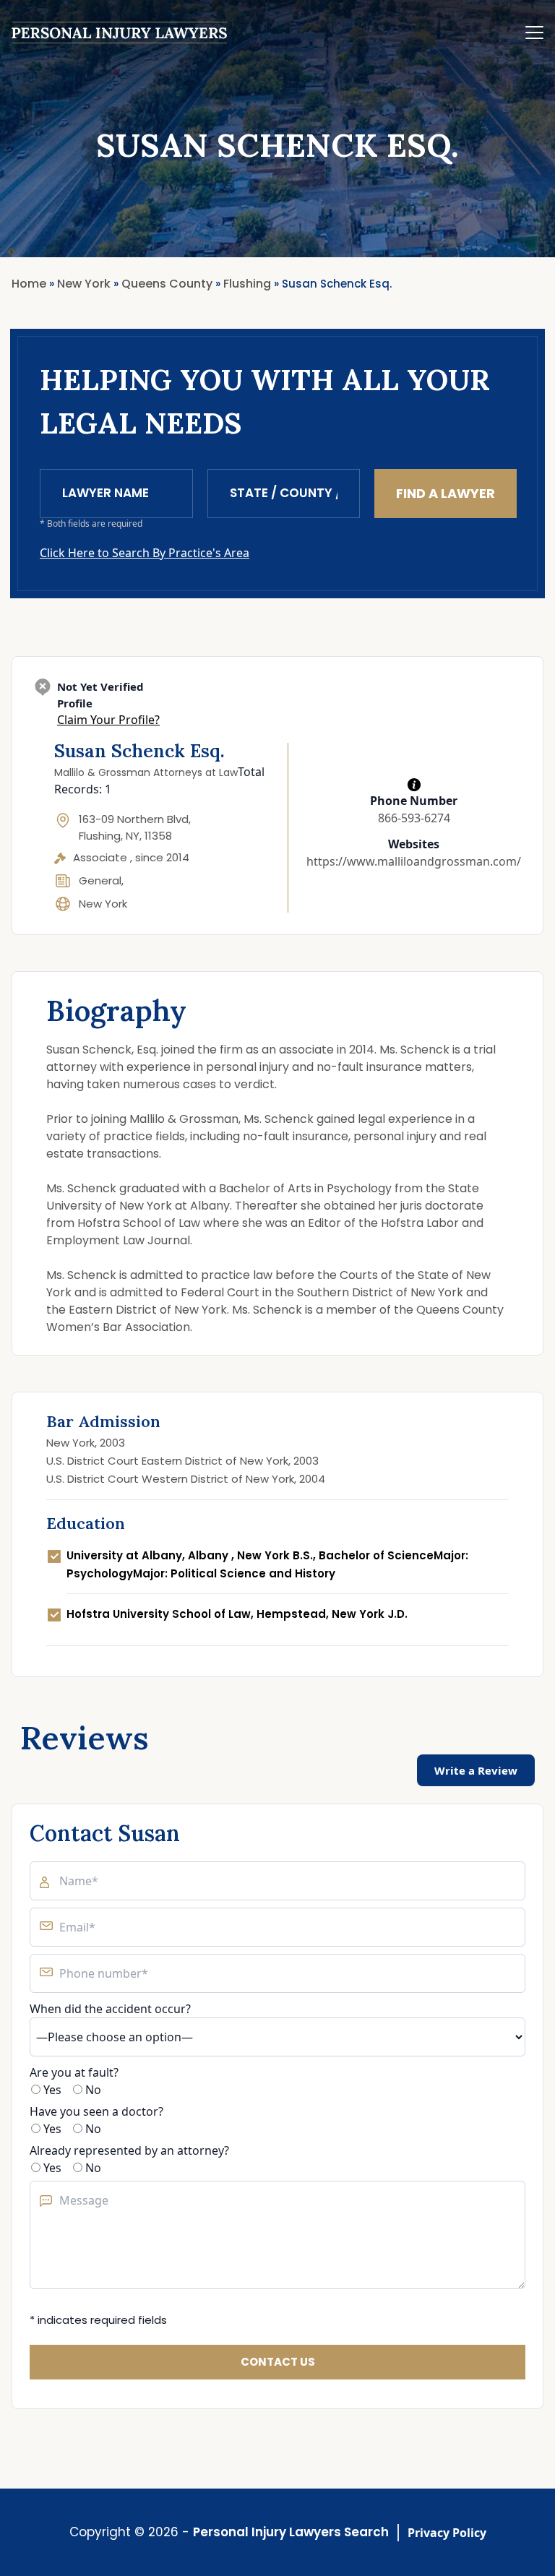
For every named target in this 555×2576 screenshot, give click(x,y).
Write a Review (476, 1770)
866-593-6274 (414, 818)
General (100, 880)
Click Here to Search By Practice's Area (145, 553)
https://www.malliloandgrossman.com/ (414, 861)
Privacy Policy (447, 2533)
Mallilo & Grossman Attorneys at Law (146, 772)
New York (103, 904)
